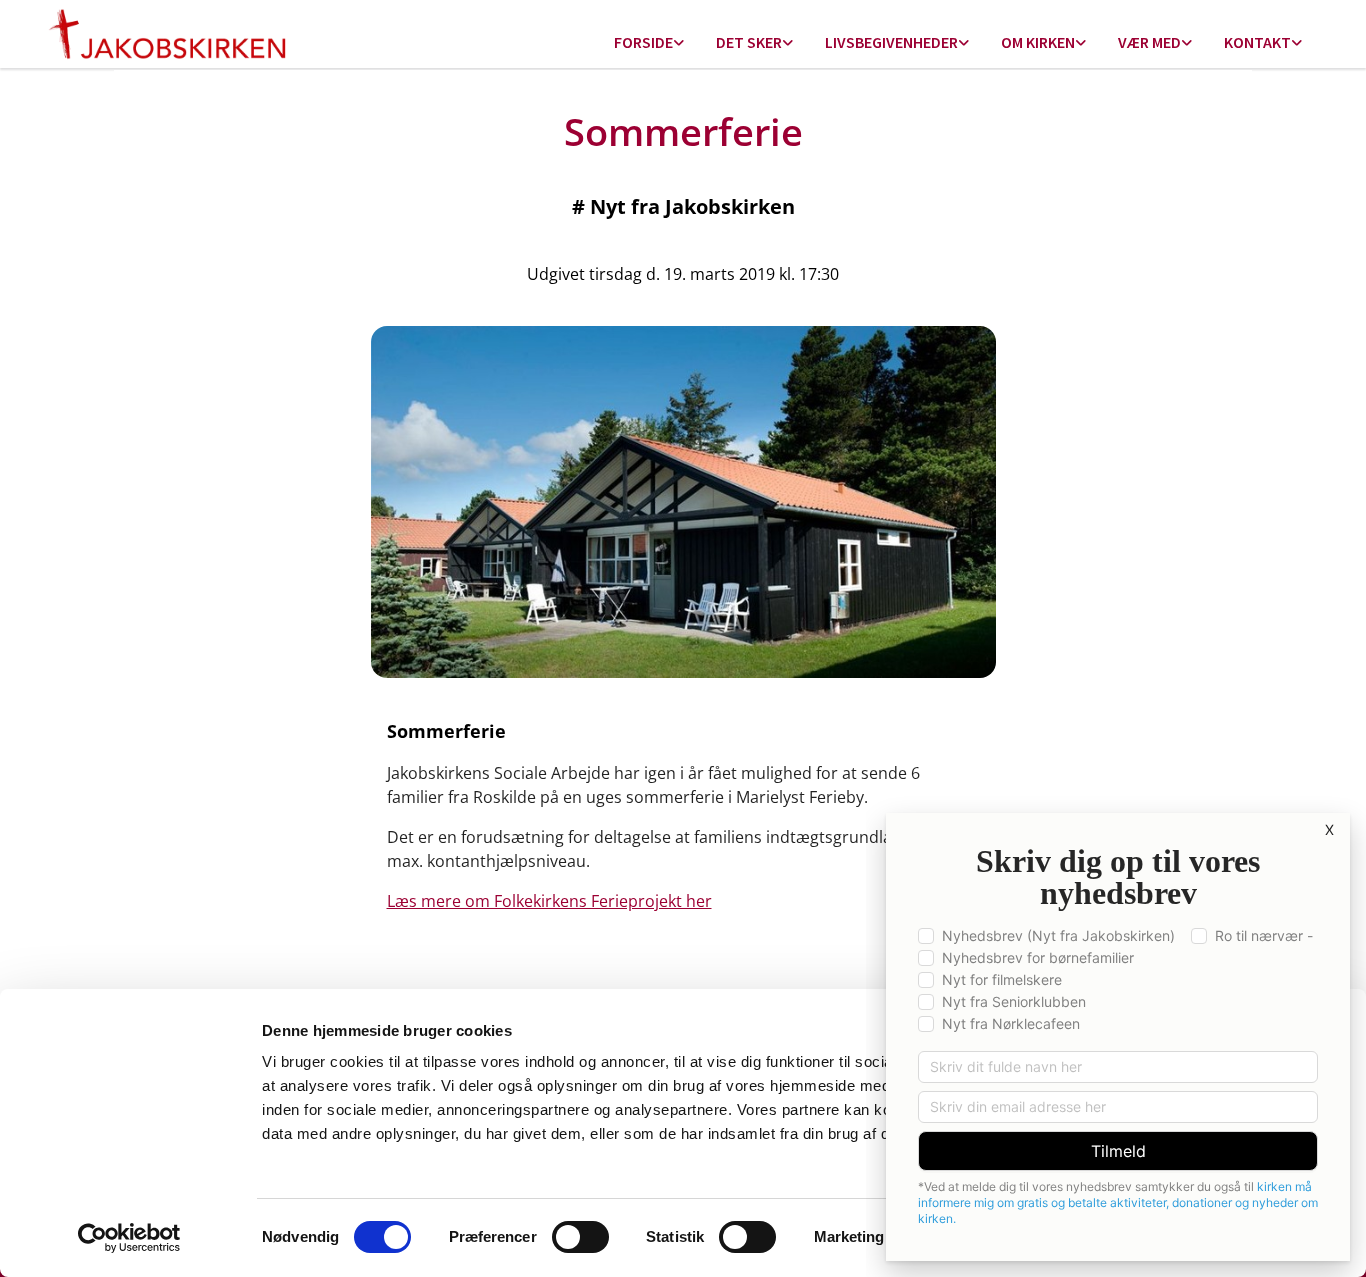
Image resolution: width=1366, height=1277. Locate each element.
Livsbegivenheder (891, 42)
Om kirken (1038, 42)
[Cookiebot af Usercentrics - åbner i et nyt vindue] (129, 1238)
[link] (649, 43)
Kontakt (1257, 42)
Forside (643, 42)
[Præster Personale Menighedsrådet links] (1297, 43)
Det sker (749, 42)
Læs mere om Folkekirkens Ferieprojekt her (549, 901)
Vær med (1149, 42)
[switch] (580, 1237)
